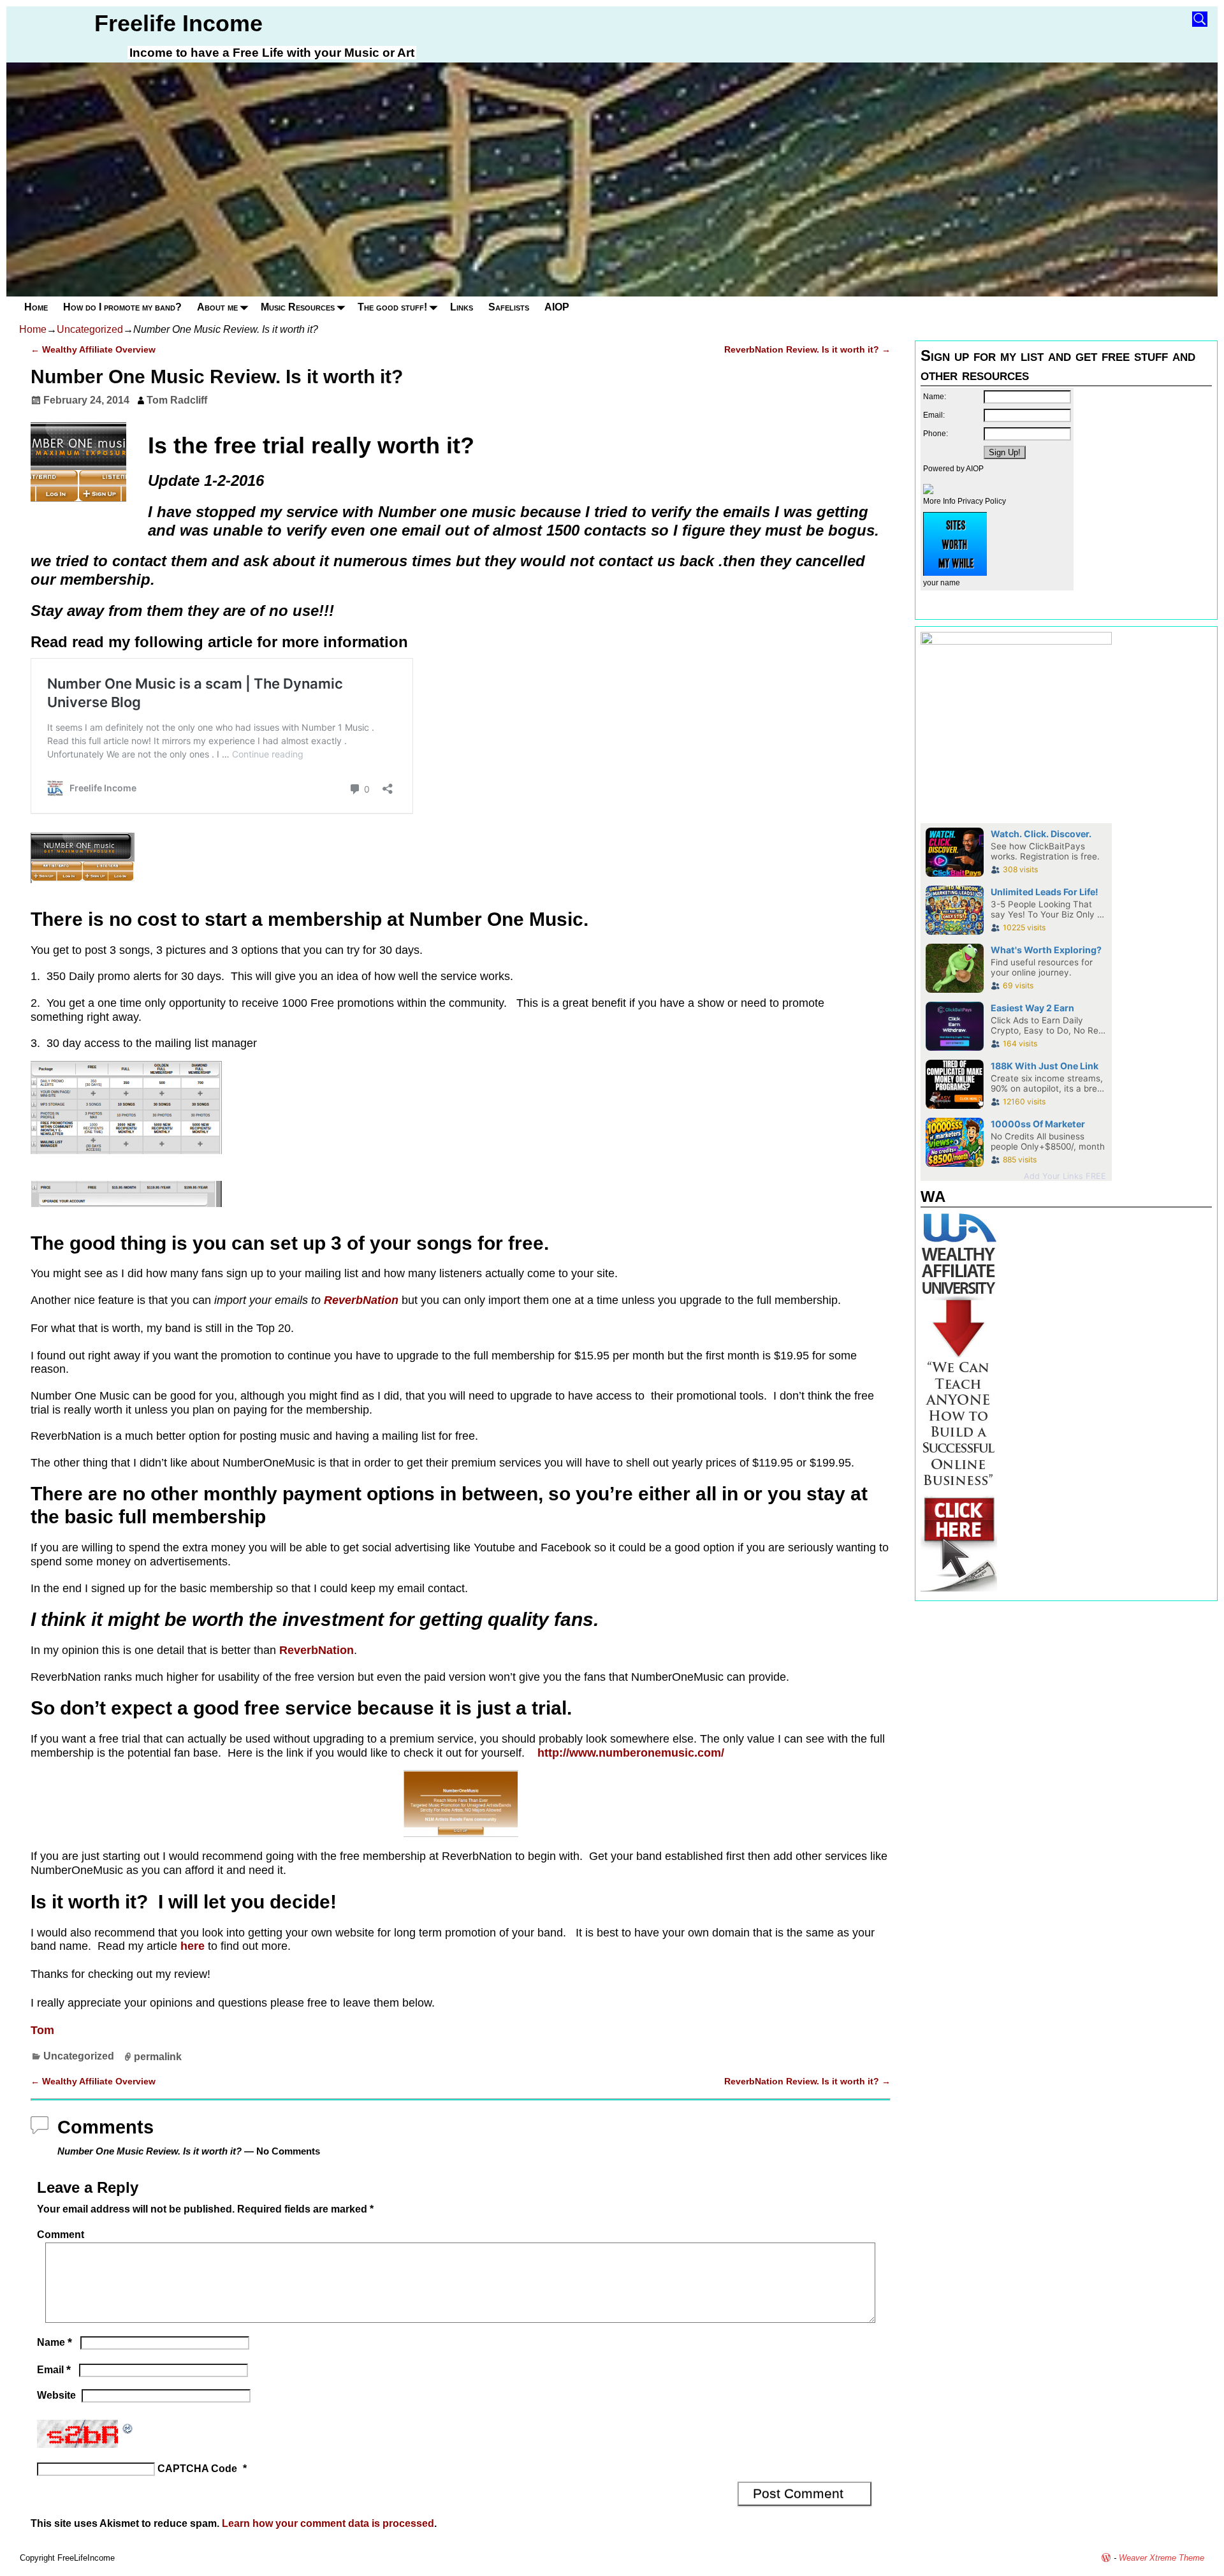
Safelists (509, 307)
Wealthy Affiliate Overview (93, 349)
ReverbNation (361, 1300)
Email (54, 2370)
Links (462, 307)
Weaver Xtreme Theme (1162, 2558)
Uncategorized (90, 329)
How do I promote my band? (122, 307)
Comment (61, 2235)
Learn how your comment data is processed (328, 2523)
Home (36, 307)
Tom (42, 2030)
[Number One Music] (83, 887)
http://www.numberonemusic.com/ (629, 1753)
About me (217, 307)
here (193, 1946)
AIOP (557, 307)
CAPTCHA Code (197, 2469)
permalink (158, 2056)
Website (56, 2395)
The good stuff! (392, 307)
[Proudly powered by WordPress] (1106, 2558)
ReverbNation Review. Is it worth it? (807, 349)
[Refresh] (128, 2427)
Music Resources (298, 307)
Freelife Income (178, 23)
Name (55, 2342)
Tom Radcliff (177, 400)
